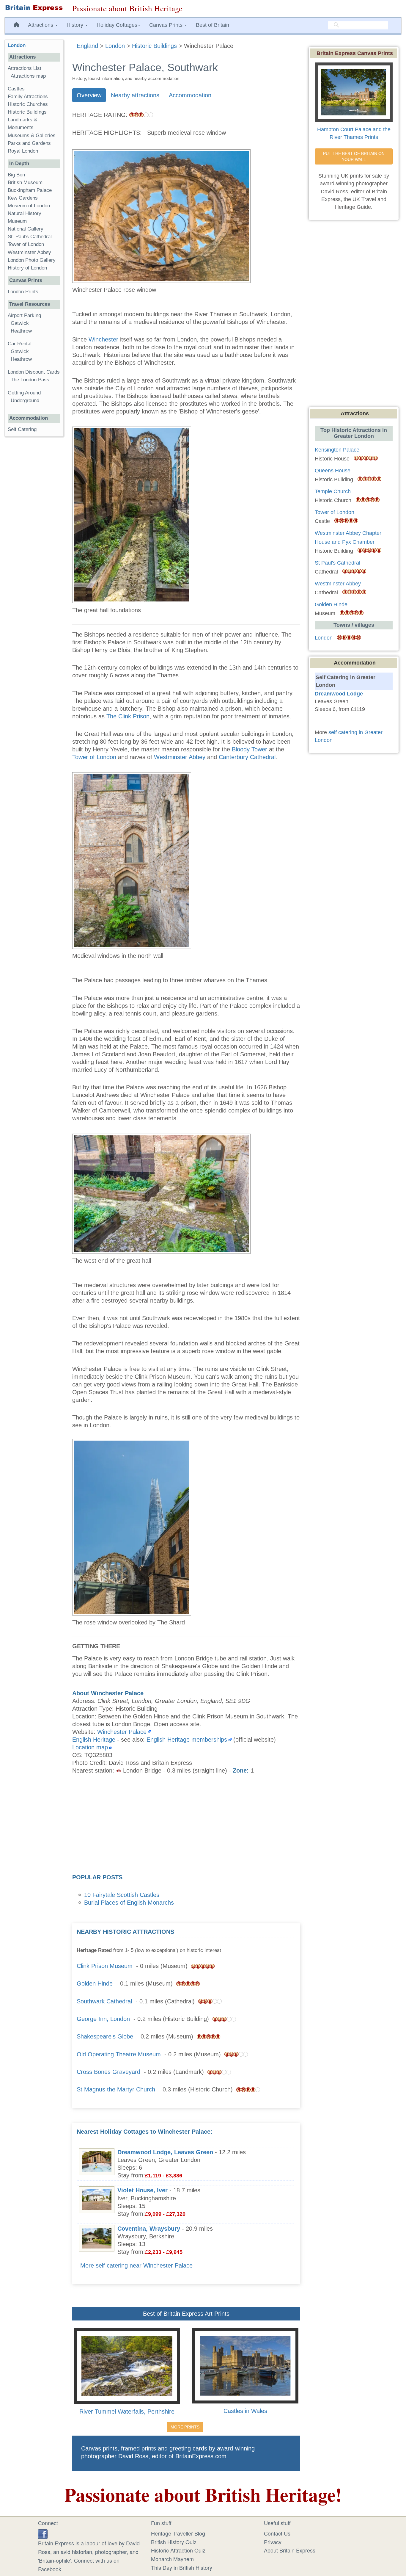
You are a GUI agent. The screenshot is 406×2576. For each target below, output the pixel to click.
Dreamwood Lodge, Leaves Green (165, 2152)
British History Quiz (174, 2542)
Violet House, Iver (143, 2190)
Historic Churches (28, 104)
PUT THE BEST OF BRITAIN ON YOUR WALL (354, 156)
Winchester (103, 339)
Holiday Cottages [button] (117, 25)
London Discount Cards (34, 372)
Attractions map (28, 76)
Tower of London (94, 757)
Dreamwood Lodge (339, 694)
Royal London (23, 151)
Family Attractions (28, 97)
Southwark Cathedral (104, 2001)
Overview (89, 95)
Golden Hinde (95, 1983)
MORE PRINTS (185, 2427)
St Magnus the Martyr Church (116, 2089)
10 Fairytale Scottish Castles (122, 1895)
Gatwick (20, 323)
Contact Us (277, 2533)
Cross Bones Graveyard (108, 2072)
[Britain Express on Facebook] (43, 2533)
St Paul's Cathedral (337, 563)
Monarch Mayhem (172, 2559)
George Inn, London (103, 2019)
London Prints (23, 292)
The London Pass (30, 380)
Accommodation (190, 95)
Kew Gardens (23, 198)
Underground (25, 401)
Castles (16, 89)
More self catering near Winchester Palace (136, 2265)
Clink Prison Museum (105, 1966)
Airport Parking (24, 315)
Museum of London (29, 206)
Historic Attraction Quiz (178, 2550)
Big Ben (16, 175)
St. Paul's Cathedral (30, 237)
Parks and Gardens (29, 143)
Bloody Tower (250, 749)
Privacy (273, 2542)
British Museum (25, 182)
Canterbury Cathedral (247, 757)
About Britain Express (290, 2550)
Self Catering (22, 429)
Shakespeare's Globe (105, 2036)
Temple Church (333, 491)
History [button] (76, 25)
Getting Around (24, 393)
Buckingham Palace (30, 190)
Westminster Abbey (180, 757)
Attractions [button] (41, 25)
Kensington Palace (337, 450)
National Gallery (26, 229)
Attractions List (25, 68)
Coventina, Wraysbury (149, 2229)
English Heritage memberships (187, 1740)
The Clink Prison (128, 716)
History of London (27, 268)
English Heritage (94, 1740)
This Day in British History (182, 2567)
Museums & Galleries (32, 135)
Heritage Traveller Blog (178, 2533)
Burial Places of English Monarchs (129, 1903)
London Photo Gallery (32, 260)
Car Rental (20, 344)
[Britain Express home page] (34, 8)
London (17, 45)
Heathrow (21, 331)
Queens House (333, 471)
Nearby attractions (135, 95)
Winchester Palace (122, 1732)
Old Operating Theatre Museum (119, 2054)
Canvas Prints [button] (167, 25)
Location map (90, 1747)
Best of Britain (213, 25)
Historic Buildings (27, 112)
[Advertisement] (186, 1826)
